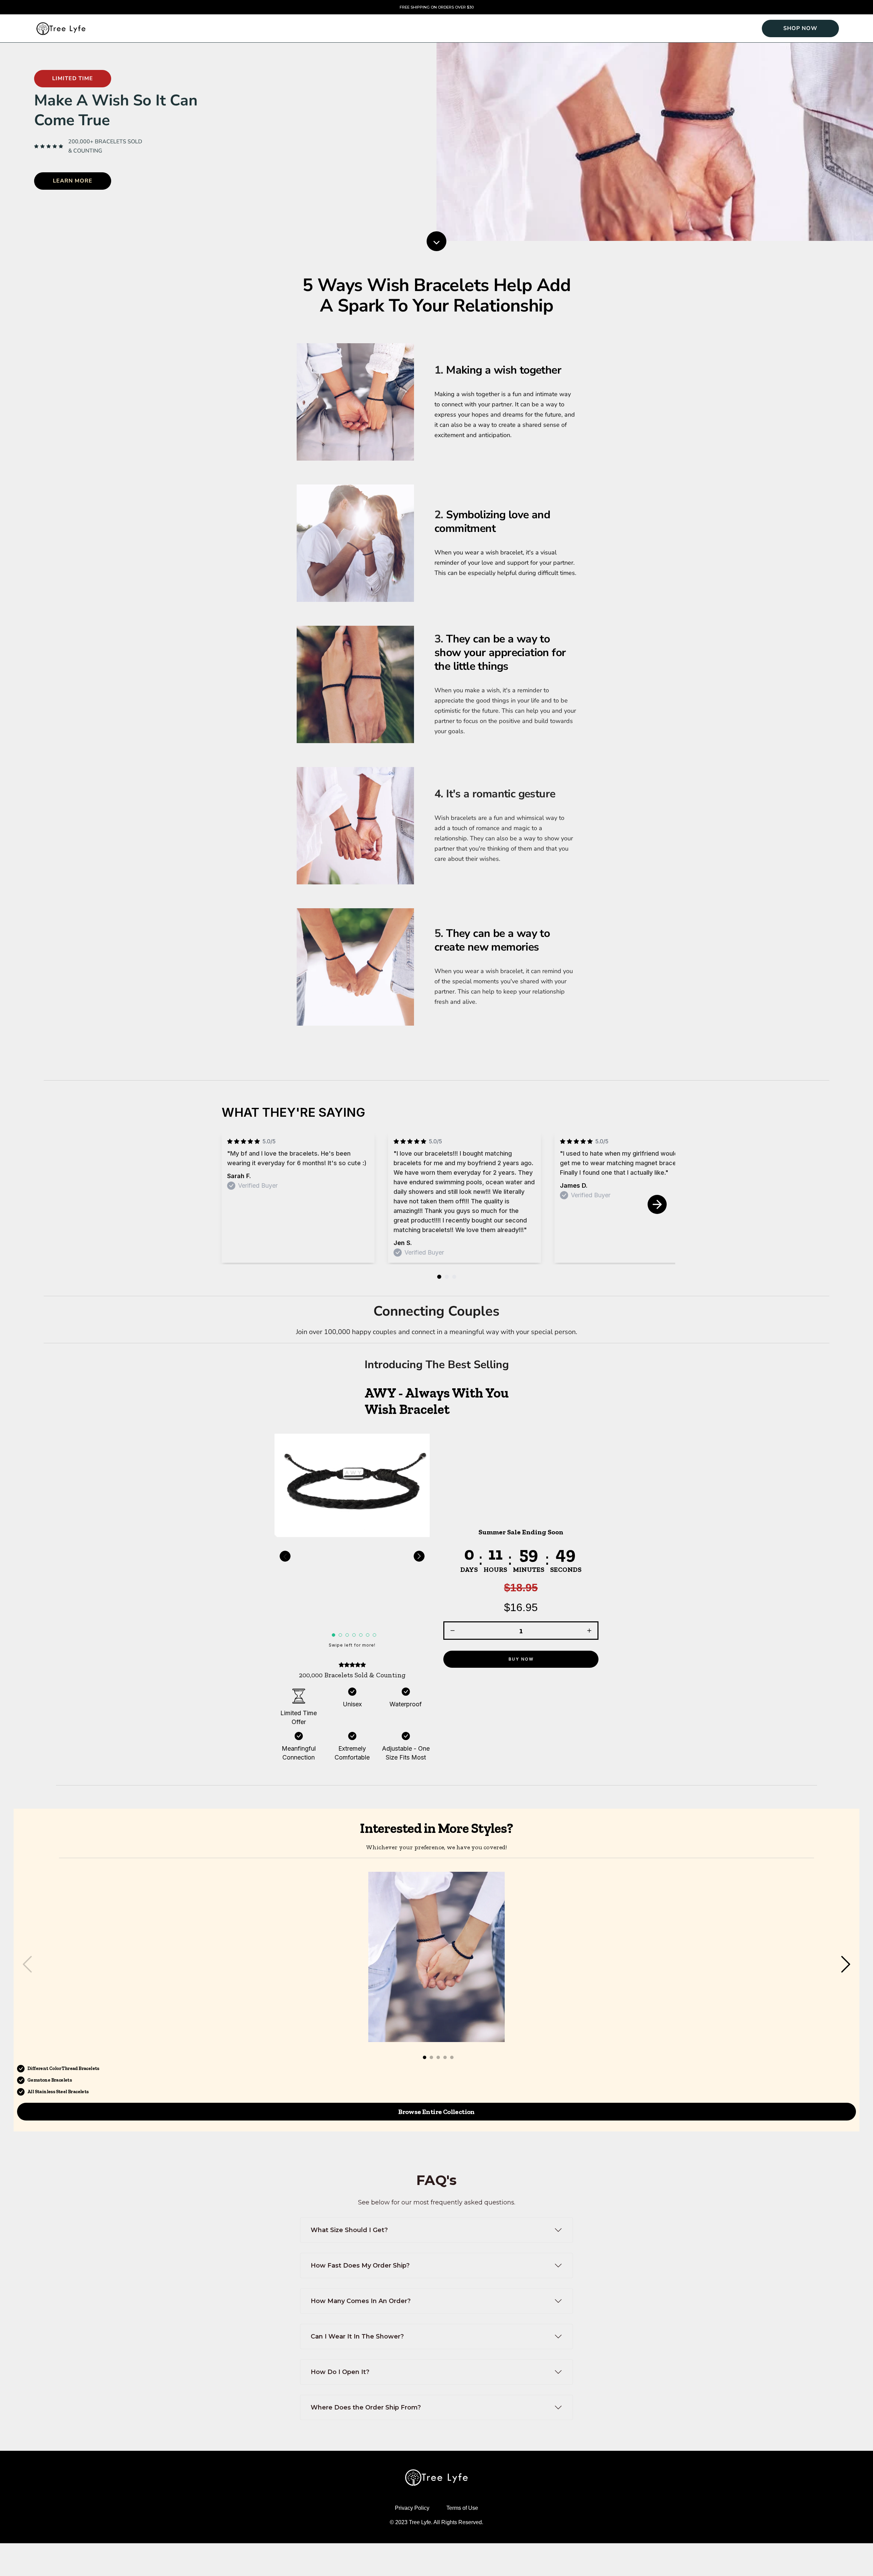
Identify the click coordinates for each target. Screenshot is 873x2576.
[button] (521, 1598)
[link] (800, 28)
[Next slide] (657, 1204)
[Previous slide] (285, 1556)
